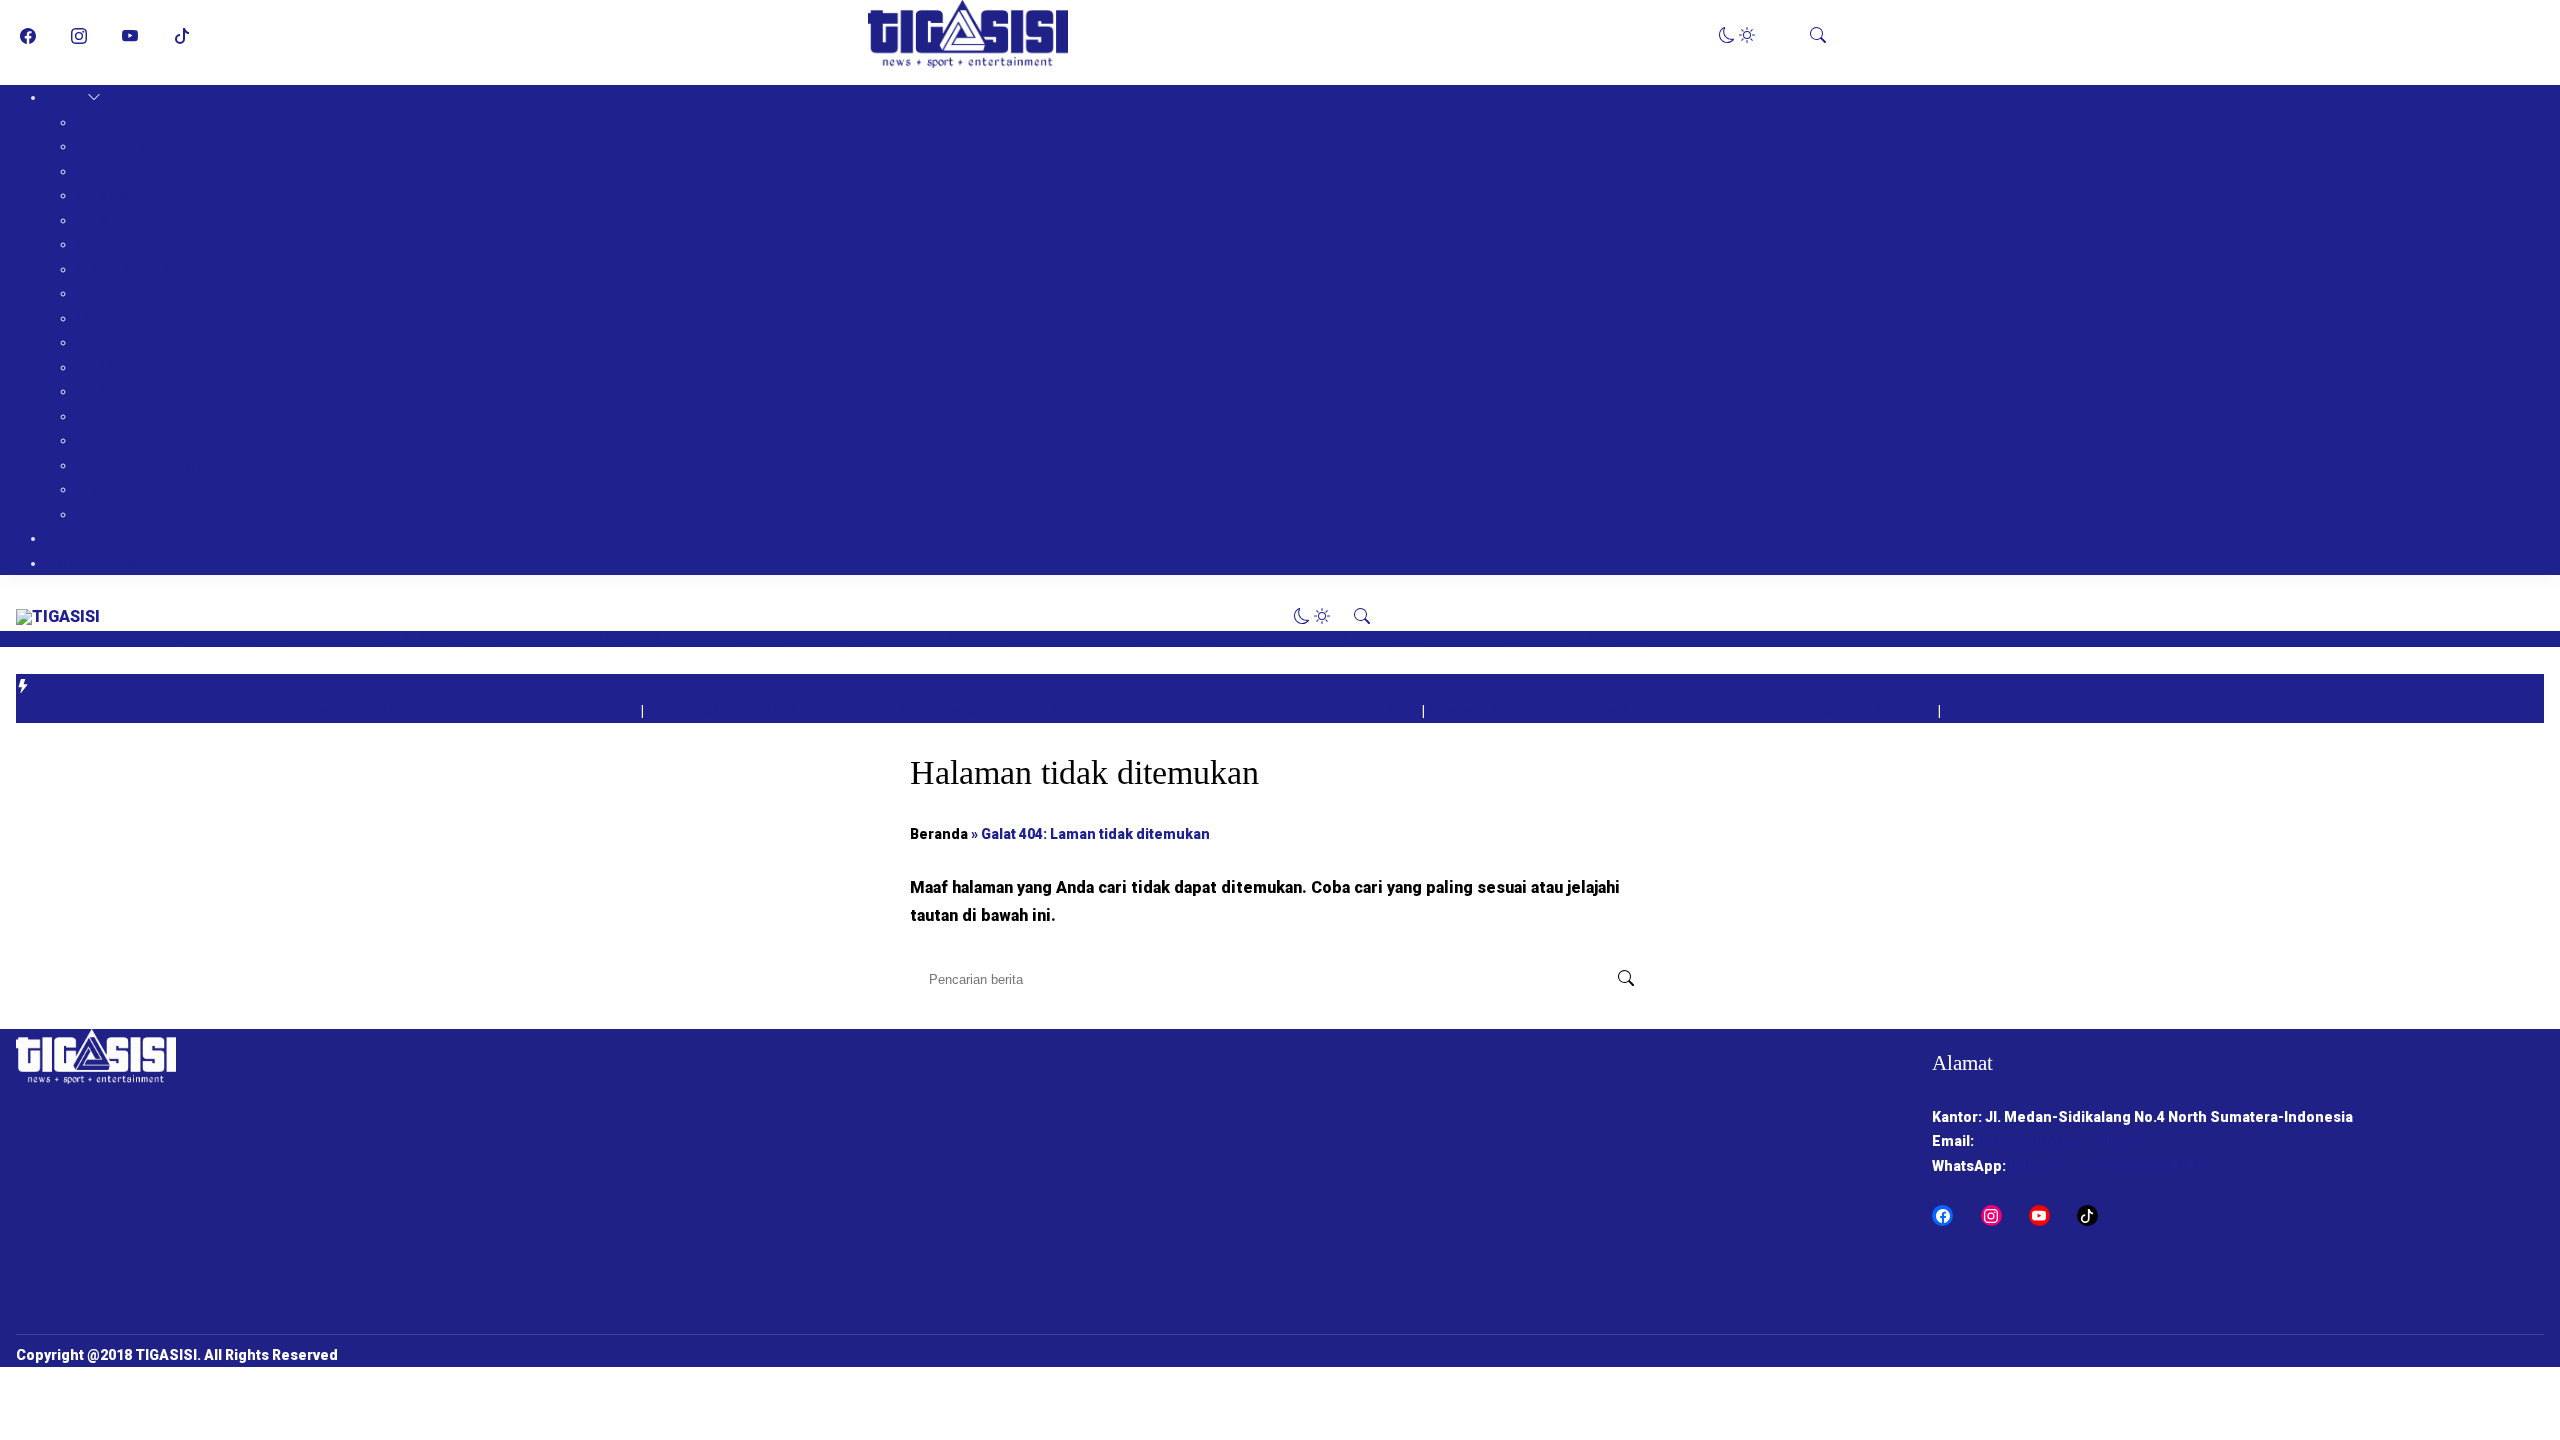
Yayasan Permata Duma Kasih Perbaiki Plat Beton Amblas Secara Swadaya (1683, 711)
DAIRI (94, 122)
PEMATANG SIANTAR (148, 465)
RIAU (92, 514)
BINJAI (98, 489)
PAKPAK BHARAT (134, 146)
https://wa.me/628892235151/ (2108, 1166)
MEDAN (102, 342)
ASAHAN (106, 244)
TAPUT (100, 367)
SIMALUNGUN (123, 269)
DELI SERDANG (127, 293)
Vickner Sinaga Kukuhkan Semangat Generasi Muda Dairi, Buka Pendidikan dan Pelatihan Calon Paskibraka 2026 (1034, 711)
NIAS (93, 440)
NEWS (66, 97)
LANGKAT (109, 318)
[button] (1737, 35)
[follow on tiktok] (182, 36)
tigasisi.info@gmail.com (2060, 1141)
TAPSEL (104, 416)
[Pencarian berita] (1626, 979)
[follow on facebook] (28, 36)
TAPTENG (110, 391)
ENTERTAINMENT (107, 563)
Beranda (939, 834)
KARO (95, 171)
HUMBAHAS (117, 220)
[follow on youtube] (130, 36)
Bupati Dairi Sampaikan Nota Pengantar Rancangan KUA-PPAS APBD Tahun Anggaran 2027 (328, 711)
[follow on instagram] (79, 36)
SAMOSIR (109, 195)
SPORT (70, 538)
